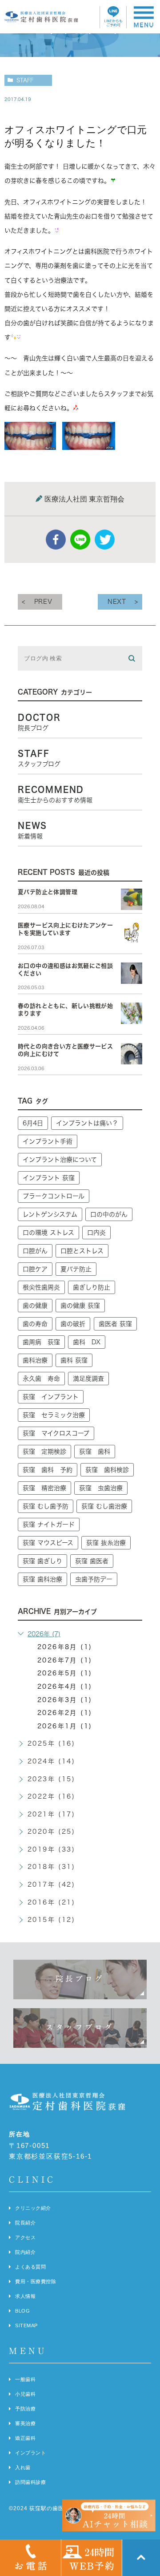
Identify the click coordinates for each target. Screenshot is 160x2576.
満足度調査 (88, 1379)
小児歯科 (25, 2394)
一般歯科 (25, 2379)
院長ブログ (80, 1979)
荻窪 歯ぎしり (42, 1561)
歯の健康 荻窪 (80, 1306)
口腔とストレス (82, 1251)
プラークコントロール (54, 1196)
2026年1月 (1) (65, 1726)
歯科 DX (87, 1342)
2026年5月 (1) (65, 1673)
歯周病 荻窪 (41, 1342)
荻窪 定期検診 (44, 1452)
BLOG (22, 2311)
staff (25, 80)
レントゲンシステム (50, 1214)
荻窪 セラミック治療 (54, 1415)
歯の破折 (73, 1324)
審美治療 (25, 2423)
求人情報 (25, 2296)
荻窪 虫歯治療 (101, 1488)
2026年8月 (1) (65, 1647)
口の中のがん (109, 1214)
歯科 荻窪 (74, 1360)
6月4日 (33, 1123)
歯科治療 (35, 1360)
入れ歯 (23, 2467)
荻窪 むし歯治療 (104, 1506)
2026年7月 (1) (65, 1660)
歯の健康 (35, 1306)
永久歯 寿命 (41, 1379)
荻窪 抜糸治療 (106, 1543)
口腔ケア (35, 1269)
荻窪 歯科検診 (107, 1470)
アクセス (25, 2237)
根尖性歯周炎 (41, 1287)
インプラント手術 (48, 1141)
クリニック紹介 (33, 2208)
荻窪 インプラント (51, 1397)
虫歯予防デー (94, 1579)
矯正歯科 (25, 2438)
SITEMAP (26, 2325)
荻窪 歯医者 (92, 1561)
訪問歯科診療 (30, 2482)
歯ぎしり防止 (92, 1287)
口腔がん (35, 1251)
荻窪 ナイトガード (49, 1525)
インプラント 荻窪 (49, 1178)
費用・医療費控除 (36, 2281)
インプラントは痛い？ (87, 1123)
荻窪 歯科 (95, 1452)
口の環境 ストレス (48, 1233)
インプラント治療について (60, 1160)
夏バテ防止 (76, 1269)
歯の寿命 (35, 1324)
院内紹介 (25, 2252)
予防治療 (25, 2409)
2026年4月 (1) (65, 1686)
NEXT (117, 602)
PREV (43, 602)
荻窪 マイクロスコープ (56, 1433)
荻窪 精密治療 (44, 1488)
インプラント (30, 2453)
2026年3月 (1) (65, 1700)
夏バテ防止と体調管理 (48, 892)
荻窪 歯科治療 (42, 1579)
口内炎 (96, 1233)
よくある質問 (30, 2267)
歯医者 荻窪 (115, 1324)
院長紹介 (25, 2223)
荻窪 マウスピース (48, 1543)
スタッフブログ (80, 2027)
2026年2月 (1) (65, 1713)
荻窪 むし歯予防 (46, 1506)
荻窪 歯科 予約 (48, 1470)
